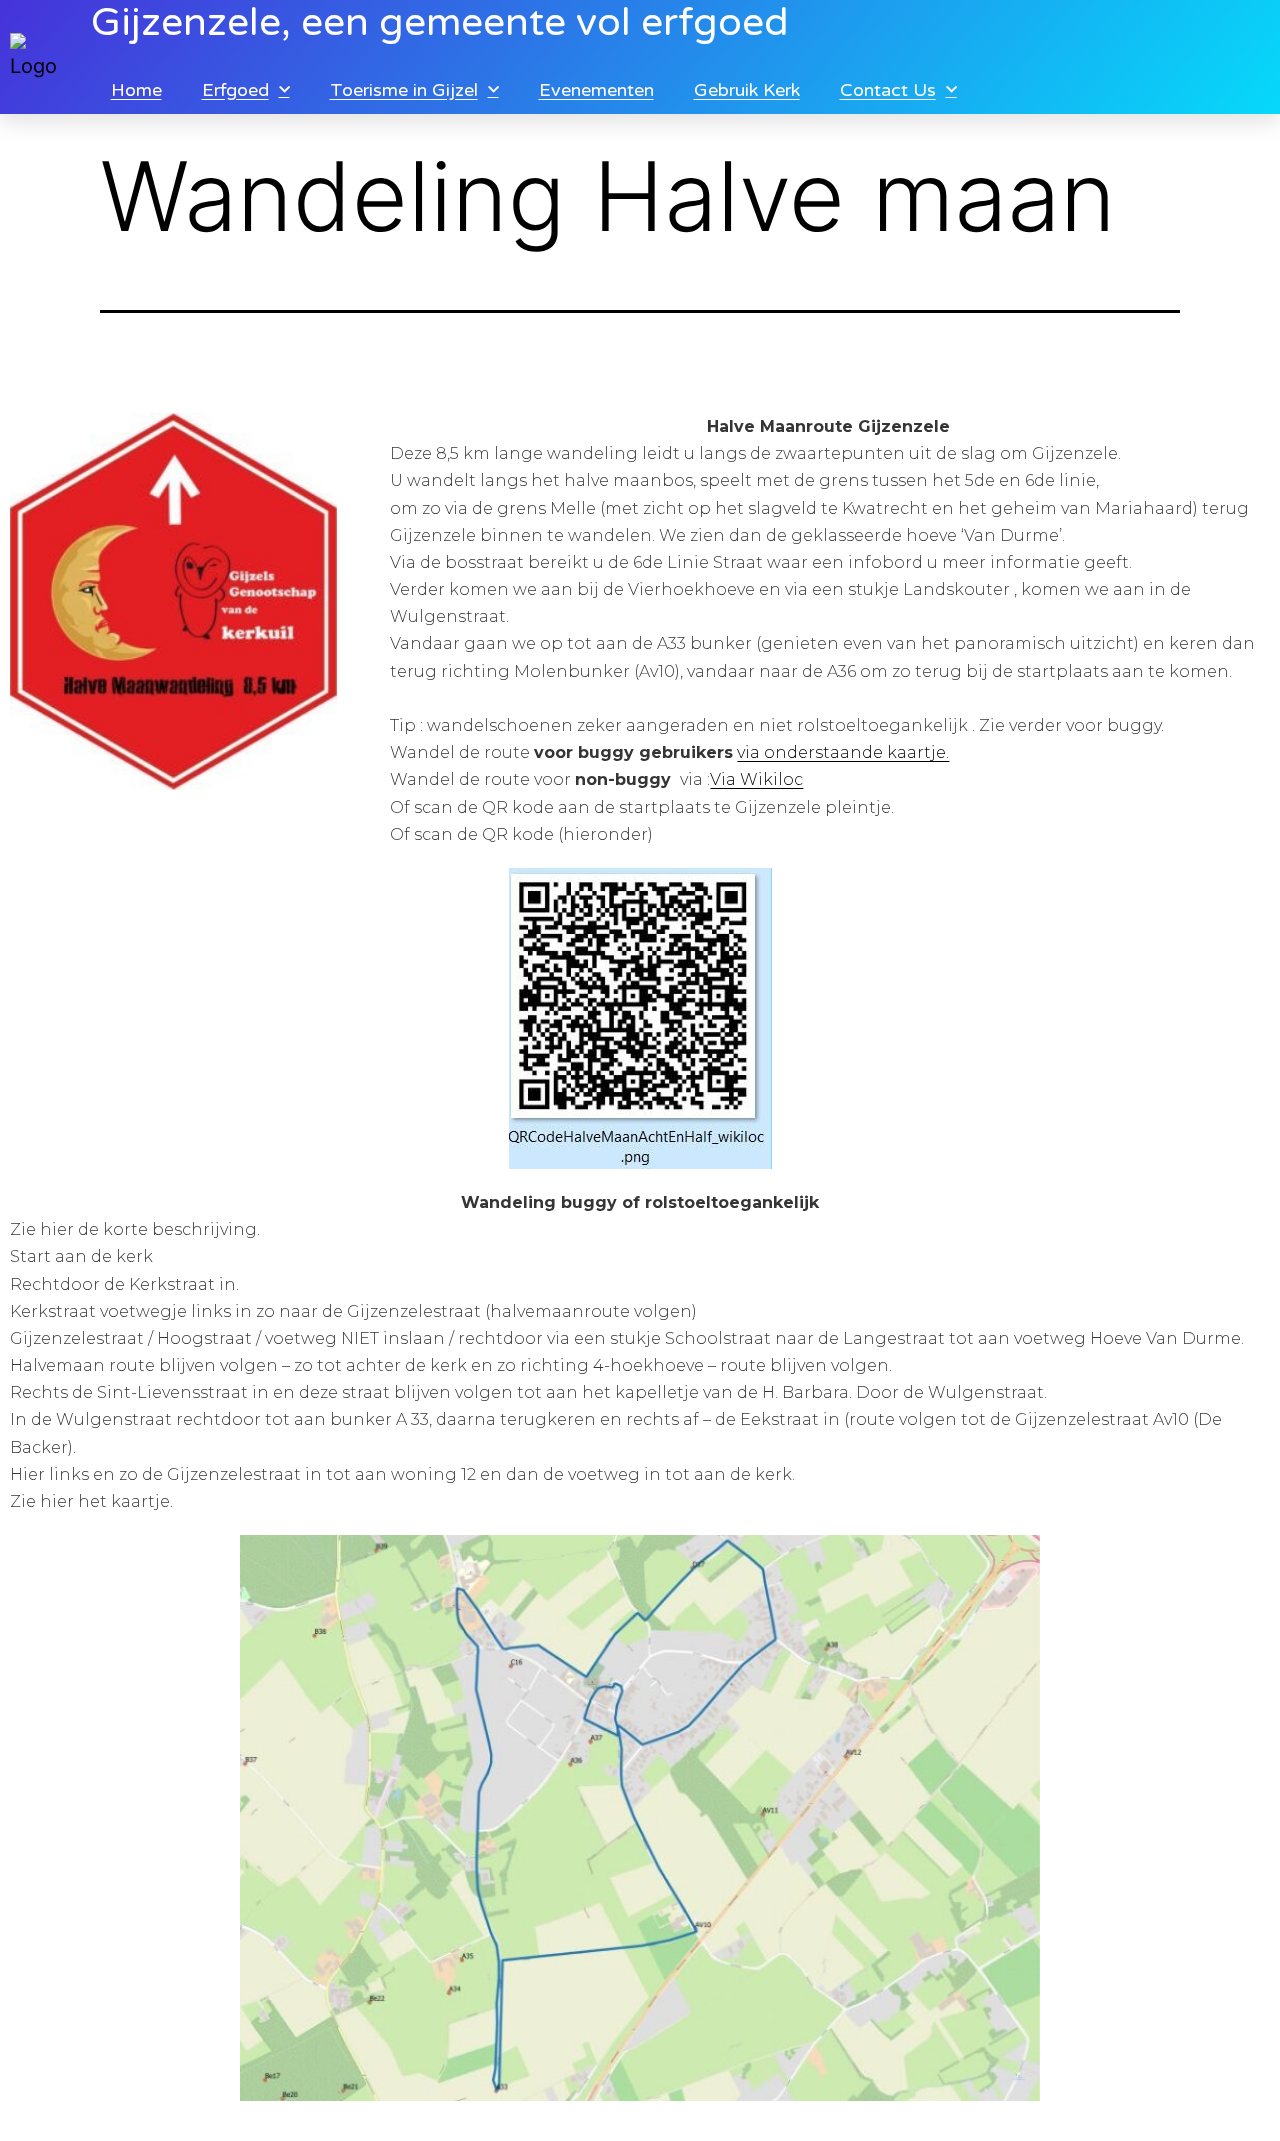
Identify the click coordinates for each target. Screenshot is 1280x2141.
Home (136, 90)
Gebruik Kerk (747, 90)
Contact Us (888, 90)
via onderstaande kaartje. (843, 752)
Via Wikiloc (756, 779)
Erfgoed (235, 90)
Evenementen (596, 90)
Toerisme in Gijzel (404, 90)
